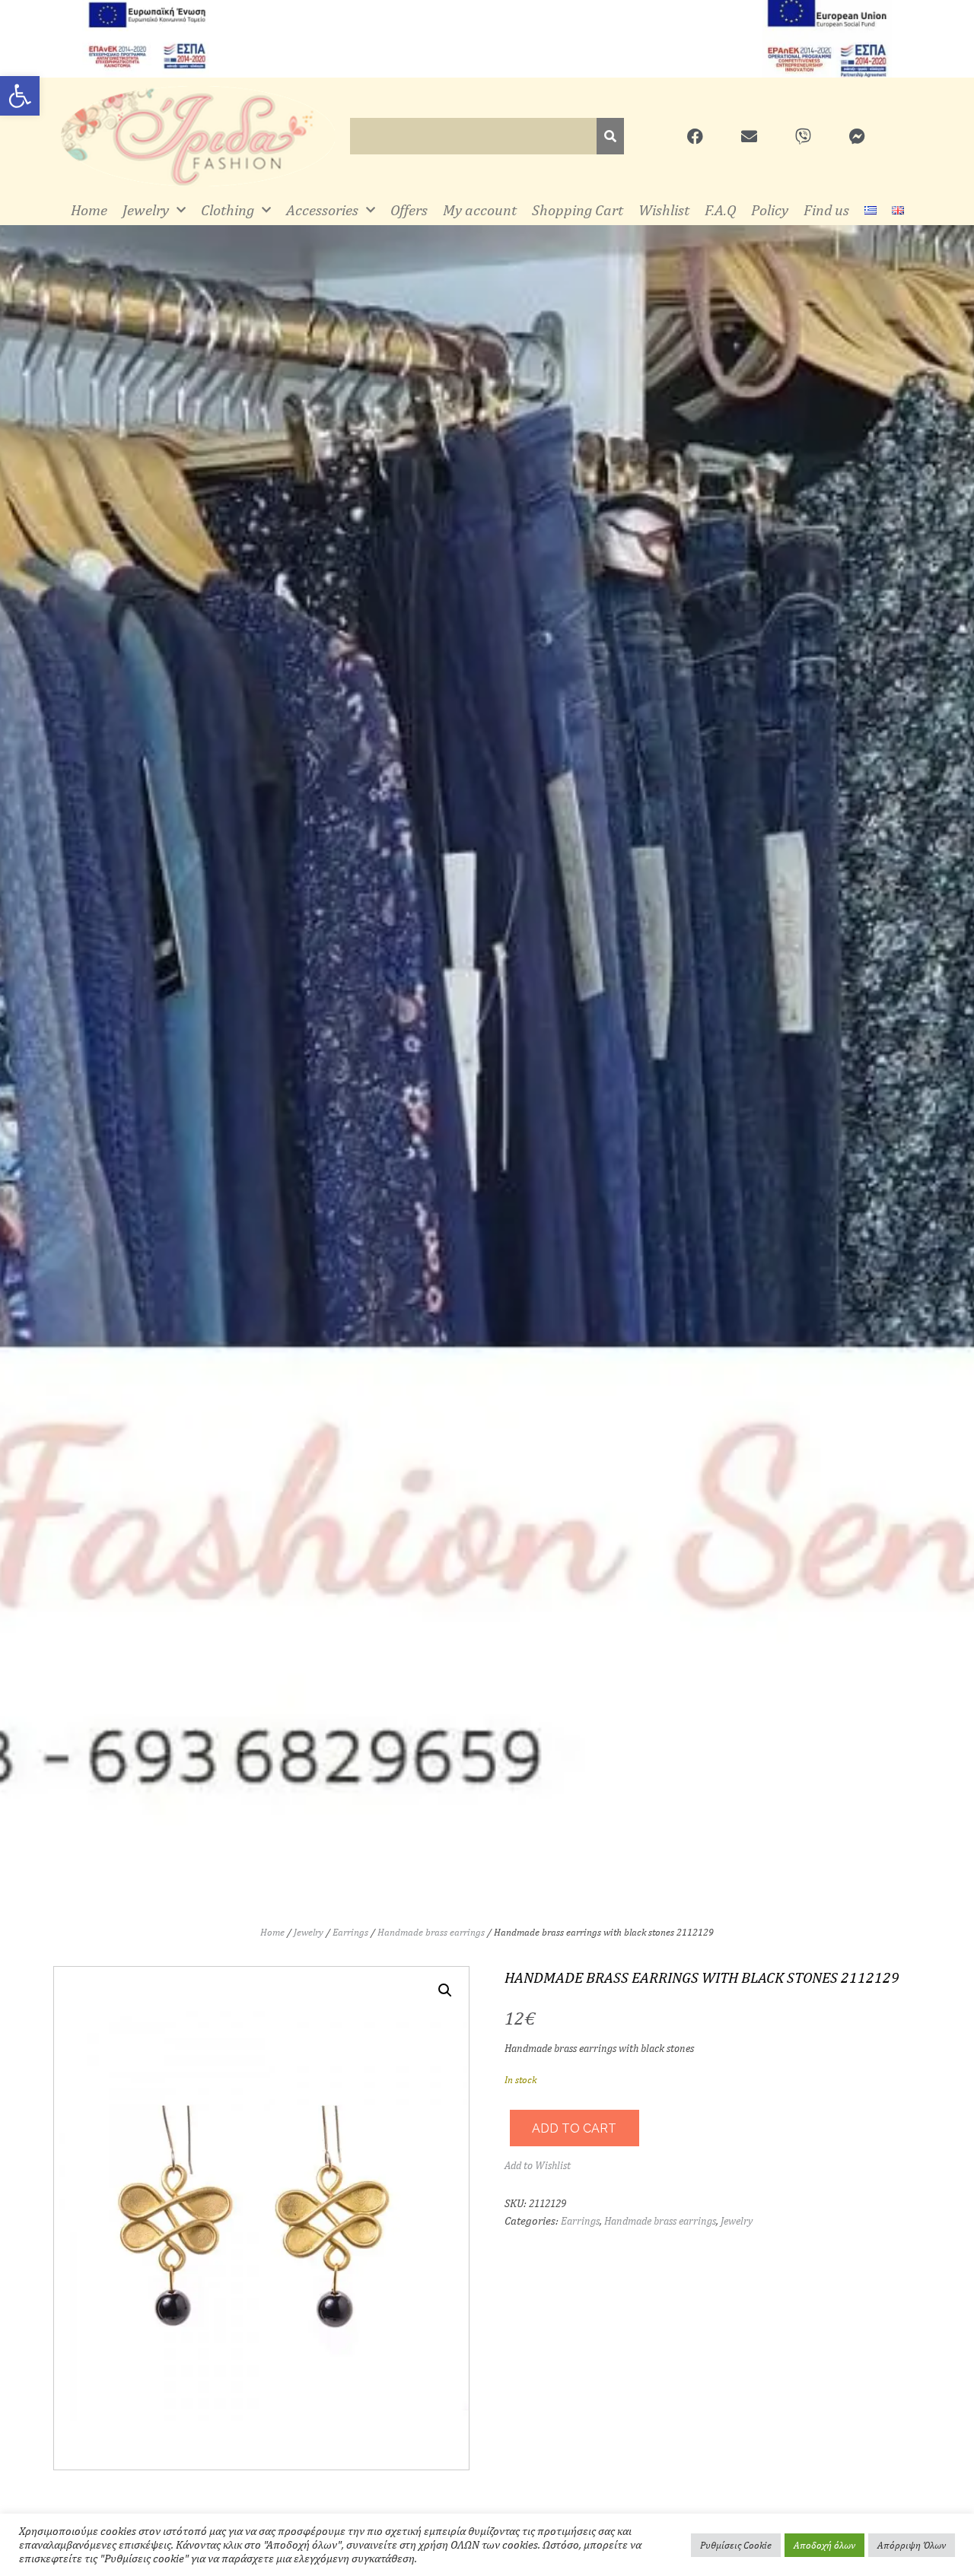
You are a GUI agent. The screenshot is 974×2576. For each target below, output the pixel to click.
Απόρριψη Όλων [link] (912, 2545)
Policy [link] (770, 210)
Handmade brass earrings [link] (431, 1932)
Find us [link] (826, 210)
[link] (20, 96)
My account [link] (480, 210)
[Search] (610, 136)
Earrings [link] (350, 1932)
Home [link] (89, 210)
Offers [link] (409, 210)
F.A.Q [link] (720, 210)
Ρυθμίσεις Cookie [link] (736, 2545)
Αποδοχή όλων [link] (824, 2545)
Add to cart (574, 2128)
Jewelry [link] (146, 210)
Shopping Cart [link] (578, 210)
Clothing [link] (228, 210)
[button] (445, 1990)
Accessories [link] (322, 210)
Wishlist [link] (664, 210)
